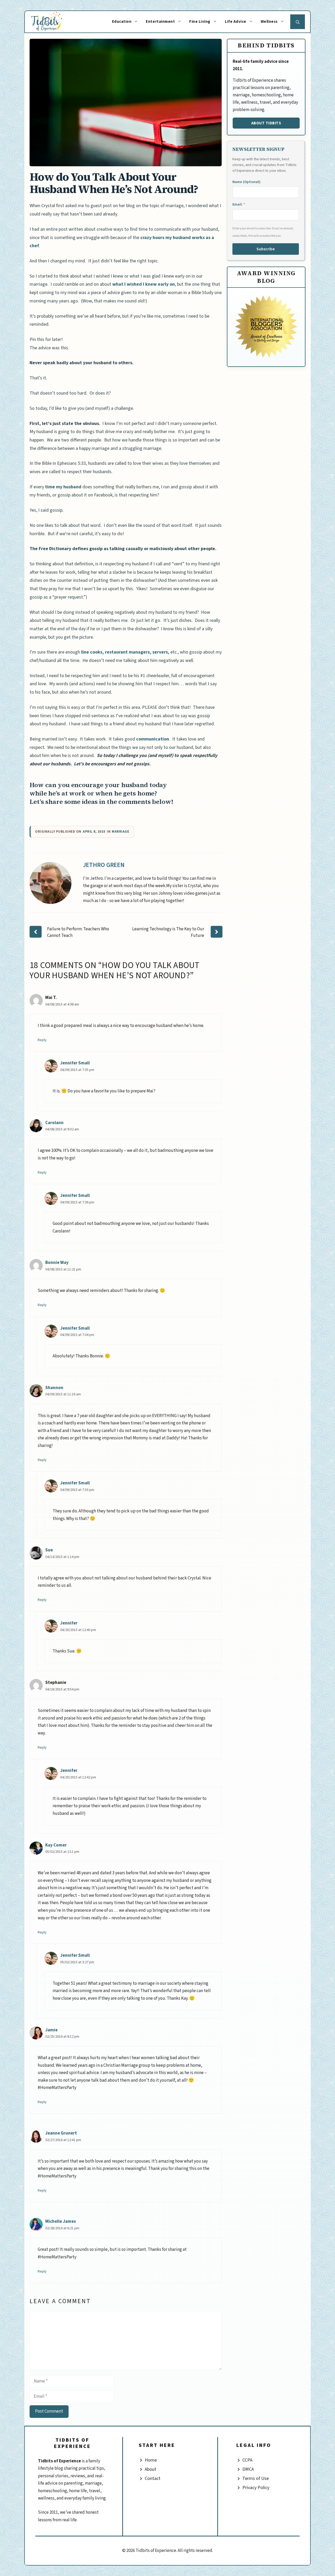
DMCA (248, 2469)
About (150, 2469)
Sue (49, 1550)
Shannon (54, 1388)
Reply (42, 1040)
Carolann (54, 1123)
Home (151, 2460)
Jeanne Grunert (61, 2133)
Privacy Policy (256, 2488)
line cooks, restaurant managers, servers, (125, 652)
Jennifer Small (75, 1063)
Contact (153, 2478)
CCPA (247, 2460)
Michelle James (61, 2221)
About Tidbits (266, 123)
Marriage (120, 832)
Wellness (269, 22)
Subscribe (266, 249)
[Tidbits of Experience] (52, 22)
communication (153, 739)
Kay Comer (56, 1845)
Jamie (51, 2030)
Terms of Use (256, 2478)
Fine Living (200, 22)
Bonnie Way (57, 1263)
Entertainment (160, 22)
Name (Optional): (247, 182)
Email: (239, 204)
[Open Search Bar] (298, 22)
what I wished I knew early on (144, 284)
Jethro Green (104, 865)
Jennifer (69, 1623)
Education (122, 22)
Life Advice (236, 22)
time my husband (63, 487)
